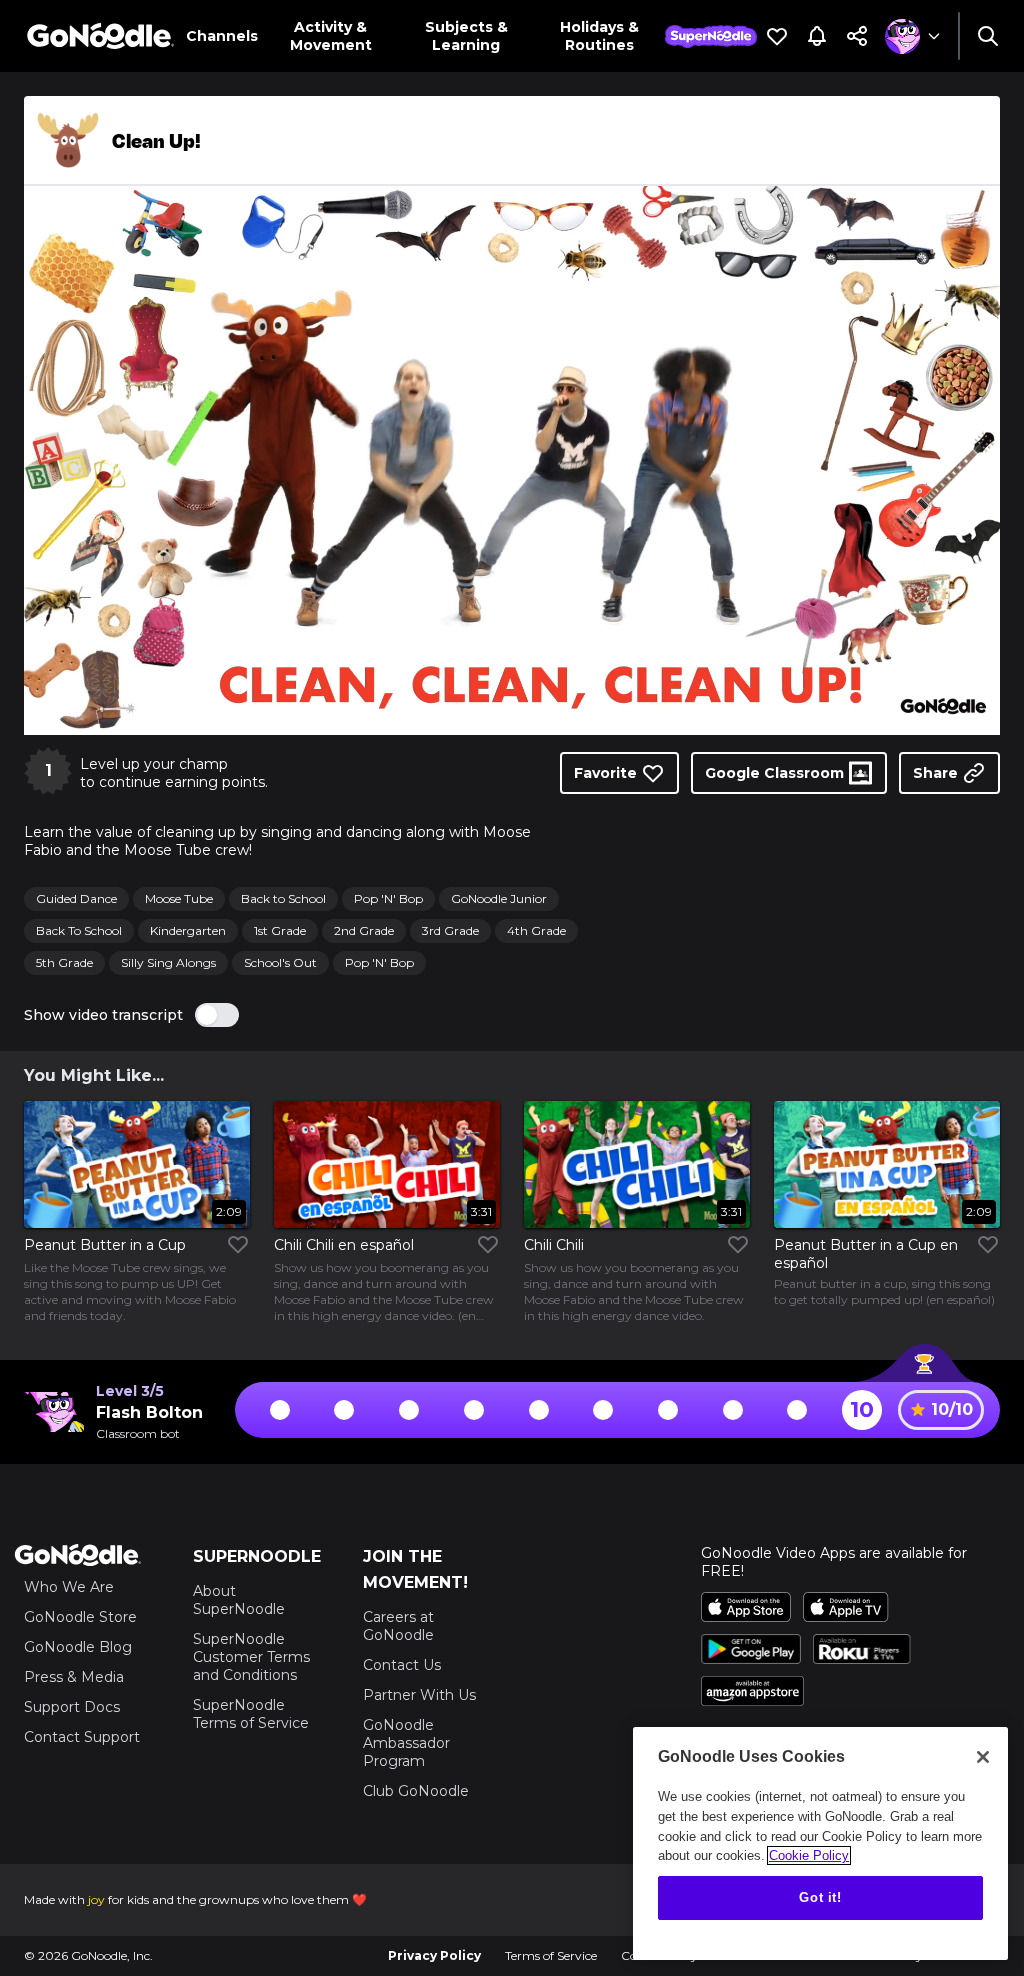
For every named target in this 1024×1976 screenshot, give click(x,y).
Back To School (79, 930)
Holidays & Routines (599, 36)
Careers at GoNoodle (398, 1626)
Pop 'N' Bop (388, 898)
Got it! (820, 1897)
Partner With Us (419, 1695)
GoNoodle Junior (499, 898)
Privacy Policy (434, 1955)
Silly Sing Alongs (168, 962)
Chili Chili (554, 1245)
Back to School (283, 898)
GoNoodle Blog (78, 1647)
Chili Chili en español (344, 1245)
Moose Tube (179, 898)
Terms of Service (551, 1955)
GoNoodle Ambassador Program (406, 1743)
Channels (222, 36)
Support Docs (72, 1707)
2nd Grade (364, 930)
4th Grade (536, 930)
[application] (512, 460)
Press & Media (74, 1677)
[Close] (983, 1757)
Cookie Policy (809, 1855)
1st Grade (280, 930)
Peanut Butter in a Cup (105, 1245)
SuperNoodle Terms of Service (251, 1714)
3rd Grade (450, 930)
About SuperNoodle (239, 1600)
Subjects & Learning (466, 36)
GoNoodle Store (80, 1617)
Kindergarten (188, 930)
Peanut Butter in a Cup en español (866, 1254)
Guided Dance (76, 898)
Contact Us (402, 1665)
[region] (820, 1843)
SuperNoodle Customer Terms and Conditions (251, 1657)
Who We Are (69, 1587)
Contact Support (82, 1737)
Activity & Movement (331, 36)
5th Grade (64, 962)
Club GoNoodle (416, 1791)
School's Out (280, 962)
